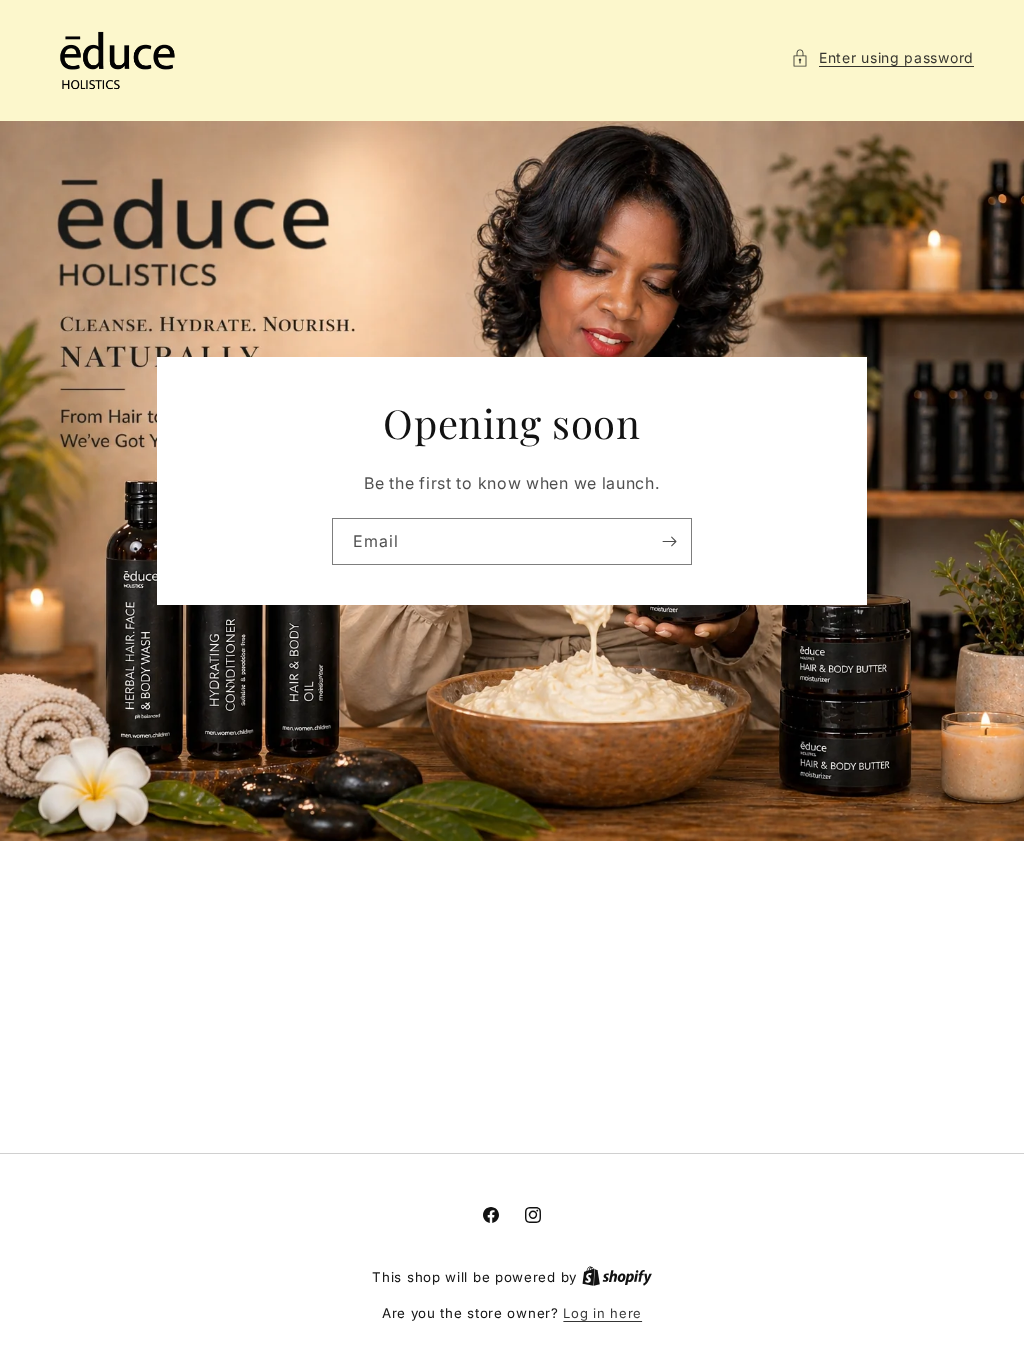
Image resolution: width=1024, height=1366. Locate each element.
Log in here (602, 1313)
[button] (882, 57)
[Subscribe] (669, 541)
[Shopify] (617, 1277)
